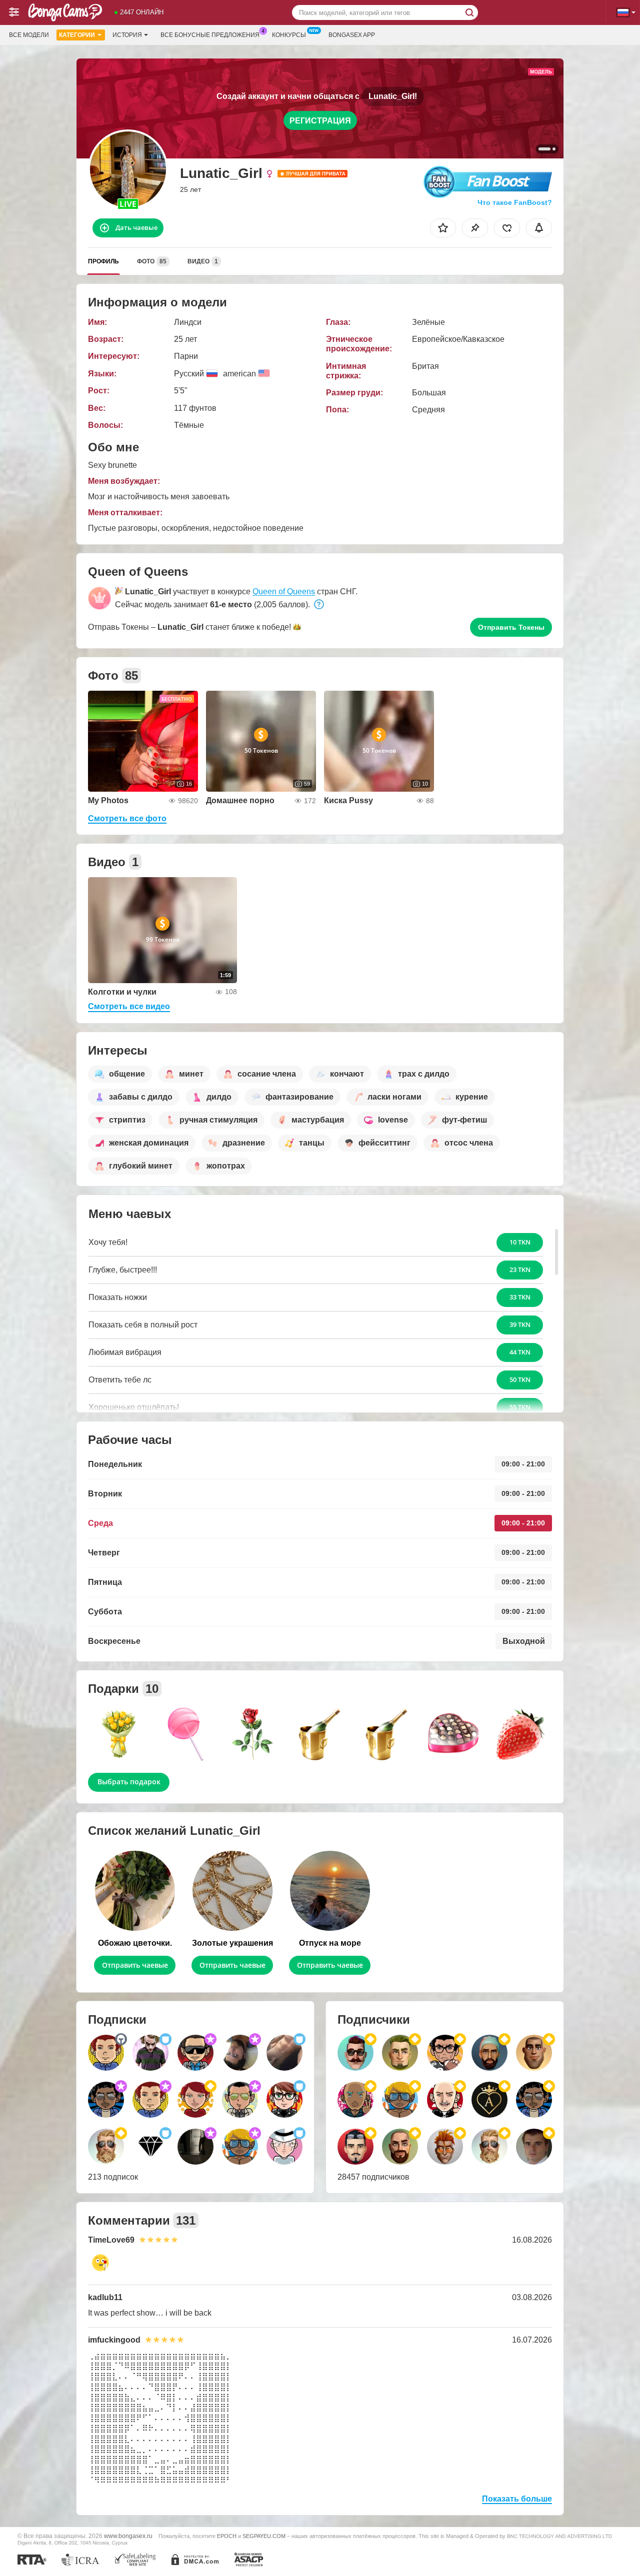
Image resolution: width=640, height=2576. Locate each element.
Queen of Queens (284, 592)
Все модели (29, 35)
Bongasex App (352, 35)
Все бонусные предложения (210, 35)
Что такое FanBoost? (515, 202)
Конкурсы (289, 35)
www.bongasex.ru (128, 2536)
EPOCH (227, 2536)
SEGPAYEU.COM (264, 2536)
